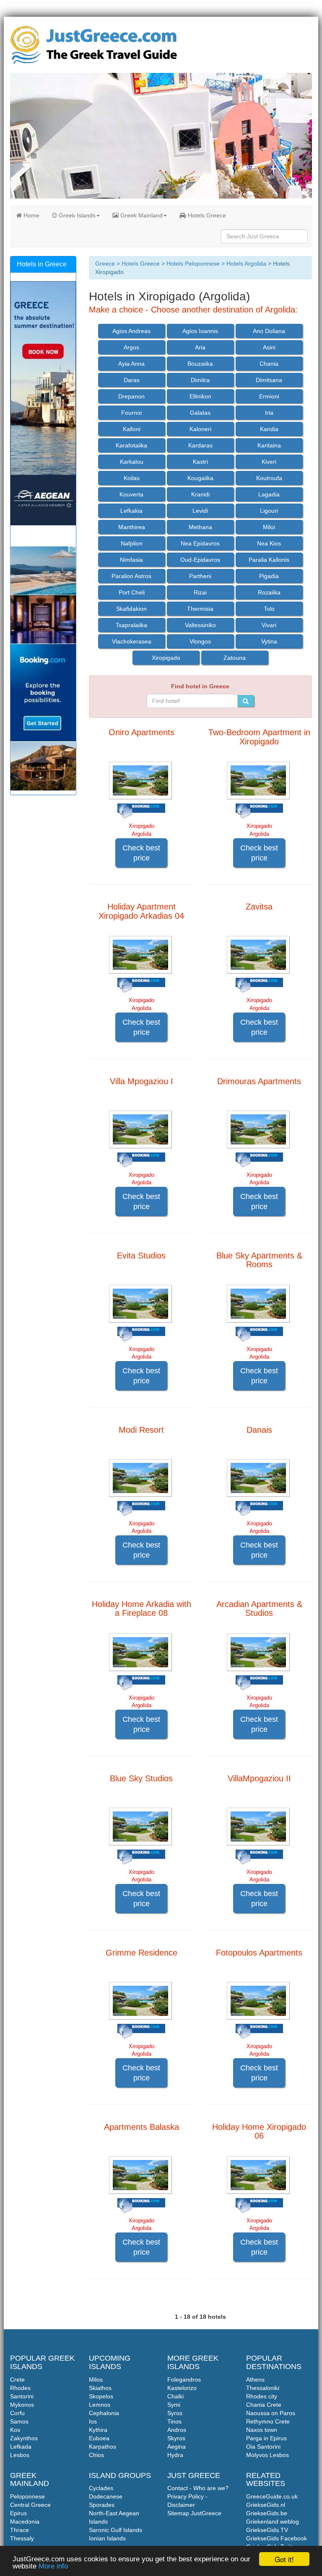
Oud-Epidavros (200, 560)
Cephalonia (104, 2413)
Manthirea (132, 527)
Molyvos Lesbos (267, 2455)
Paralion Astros (131, 576)
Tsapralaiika (131, 625)
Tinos (174, 2421)
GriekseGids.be (267, 2513)
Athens (255, 2380)
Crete (17, 2380)
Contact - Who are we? (198, 2488)
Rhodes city (262, 2396)
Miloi (269, 527)
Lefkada (21, 2447)
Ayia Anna (131, 364)
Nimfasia (131, 560)
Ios (93, 2421)
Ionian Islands (107, 2538)
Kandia (269, 429)
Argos (131, 347)
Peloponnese (27, 2496)
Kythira (98, 2430)
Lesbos (20, 2455)
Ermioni (269, 396)
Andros (177, 2430)
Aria (200, 347)
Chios (96, 2455)
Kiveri (269, 462)
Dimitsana (269, 380)
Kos (15, 2430)
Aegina (177, 2447)
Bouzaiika (200, 364)
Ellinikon (200, 396)
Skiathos (100, 2388)
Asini (269, 347)
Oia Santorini (263, 2447)
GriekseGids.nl (266, 2505)
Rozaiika (269, 592)
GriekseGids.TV (267, 2530)
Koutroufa (269, 478)
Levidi (200, 511)
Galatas (200, 413)
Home (31, 215)
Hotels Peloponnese (193, 264)
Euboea (99, 2438)
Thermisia (200, 609)
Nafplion (132, 543)
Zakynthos (24, 2438)
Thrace (19, 2530)
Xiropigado (166, 658)
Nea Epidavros (200, 543)
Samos (19, 2421)
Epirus (18, 2513)
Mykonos (22, 2405)
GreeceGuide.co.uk (272, 2496)
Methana (200, 527)
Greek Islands (76, 215)
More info (53, 2566)
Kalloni (132, 429)
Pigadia (269, 576)
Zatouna (235, 658)
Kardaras (200, 445)
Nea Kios (269, 543)
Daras (132, 380)
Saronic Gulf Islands (116, 2530)
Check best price (141, 853)
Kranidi (200, 494)
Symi (174, 2405)
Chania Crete (264, 2405)
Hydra (175, 2455)
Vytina (269, 641)
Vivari (269, 625)
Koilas (132, 478)
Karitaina (269, 445)
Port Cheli (132, 592)
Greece (105, 264)
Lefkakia (131, 511)
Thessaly (22, 2538)
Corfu (17, 2413)
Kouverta (131, 494)
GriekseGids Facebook (277, 2538)
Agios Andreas (131, 331)
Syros (175, 2413)
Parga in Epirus (266, 2438)
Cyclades (101, 2488)
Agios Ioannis (200, 331)
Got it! (284, 2559)
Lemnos (100, 2405)
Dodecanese (106, 2496)
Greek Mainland (141, 215)
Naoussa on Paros (271, 2413)
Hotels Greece (206, 215)
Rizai (200, 592)
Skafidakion (131, 609)
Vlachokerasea (132, 641)
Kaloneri (200, 429)
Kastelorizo (182, 2388)
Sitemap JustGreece (194, 2513)
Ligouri (269, 511)
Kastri (200, 462)
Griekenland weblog (273, 2522)
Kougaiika (200, 478)
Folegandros (184, 2380)
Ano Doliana (269, 331)
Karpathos (103, 2447)
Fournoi (131, 413)
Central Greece (30, 2505)
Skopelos (101, 2396)
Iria (269, 413)
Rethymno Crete (268, 2421)
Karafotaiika (131, 445)
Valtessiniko (200, 625)
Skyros (176, 2438)
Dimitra (200, 380)
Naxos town (262, 2430)
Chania (269, 364)
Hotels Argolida (246, 264)
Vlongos (200, 641)
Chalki (175, 2396)
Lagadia (269, 494)
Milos (96, 2380)
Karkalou (132, 462)
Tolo (269, 609)
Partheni (200, 576)
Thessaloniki (263, 2388)
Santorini (22, 2396)
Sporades (102, 2505)
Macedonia (25, 2522)
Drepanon (131, 396)
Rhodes (20, 2388)
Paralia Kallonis (269, 560)
